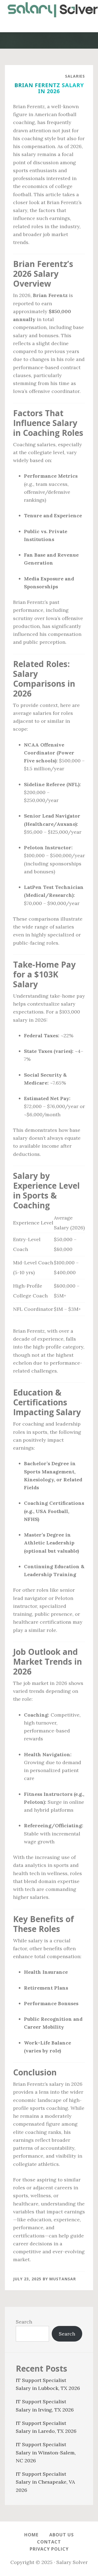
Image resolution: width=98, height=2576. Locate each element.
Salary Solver (49, 10)
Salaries (75, 76)
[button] (49, 26)
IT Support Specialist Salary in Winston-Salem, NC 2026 (46, 2452)
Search (24, 2322)
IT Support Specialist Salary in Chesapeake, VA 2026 (45, 2482)
